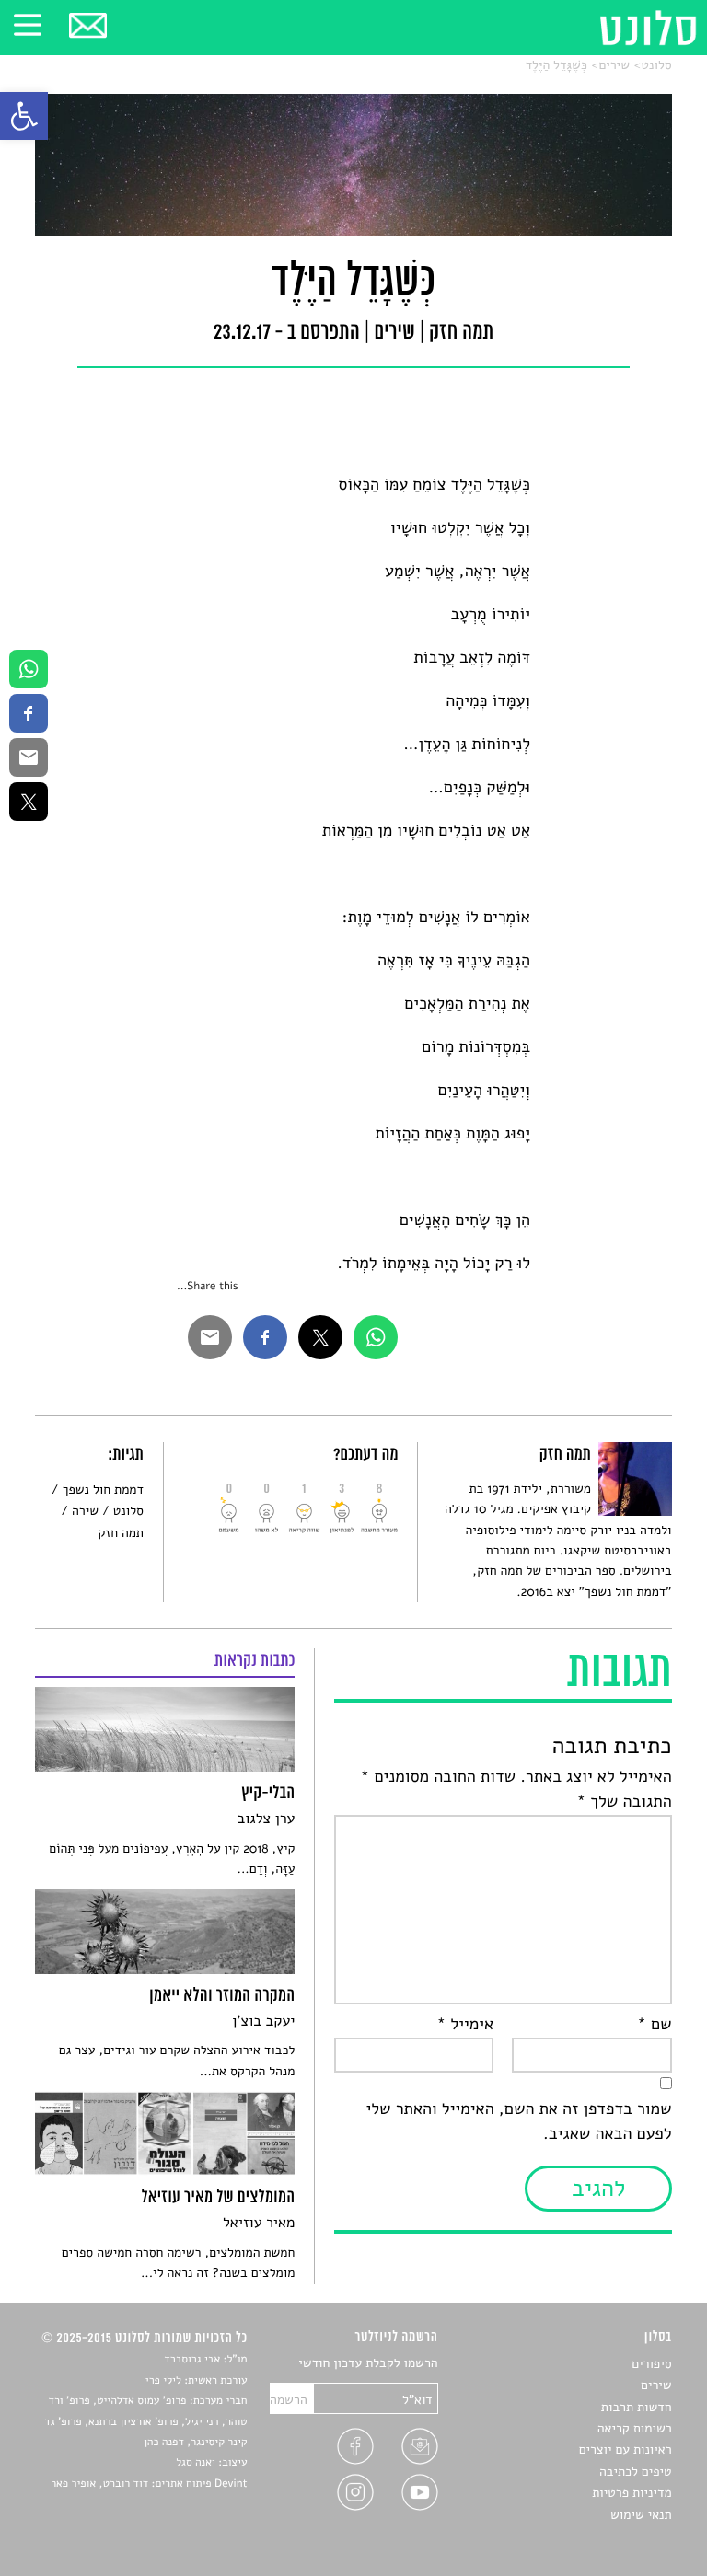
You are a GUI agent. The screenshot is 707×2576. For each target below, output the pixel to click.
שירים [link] (614, 65)
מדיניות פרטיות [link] (632, 2493)
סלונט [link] (656, 65)
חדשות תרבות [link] (637, 2407)
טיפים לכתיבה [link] (636, 2472)
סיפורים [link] (651, 2364)
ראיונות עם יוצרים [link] (626, 2449)
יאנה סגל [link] (196, 2463)
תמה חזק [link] (121, 1533)
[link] (24, 116)
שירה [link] (85, 1511)
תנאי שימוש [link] (641, 2515)
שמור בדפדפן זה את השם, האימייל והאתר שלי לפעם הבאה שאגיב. (518, 2122)
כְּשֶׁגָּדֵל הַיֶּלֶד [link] (556, 65)
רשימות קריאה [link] (635, 2428)
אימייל (465, 2025)
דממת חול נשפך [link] (103, 1490)
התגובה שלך (625, 1802)
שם (654, 2025)
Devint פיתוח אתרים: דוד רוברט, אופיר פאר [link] (149, 2484)
